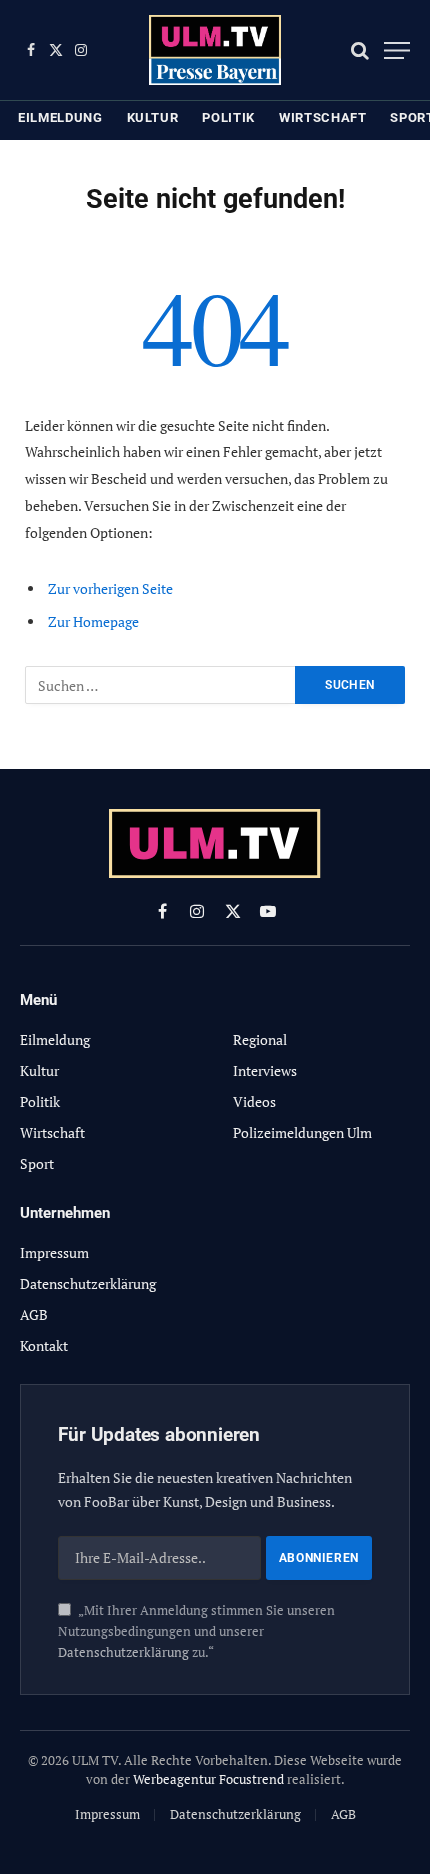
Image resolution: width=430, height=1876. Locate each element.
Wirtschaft (323, 117)
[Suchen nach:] (161, 685)
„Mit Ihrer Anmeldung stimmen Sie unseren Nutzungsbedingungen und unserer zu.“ (196, 1632)
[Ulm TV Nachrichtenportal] (215, 50)
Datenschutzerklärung (123, 1652)
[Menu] (397, 50)
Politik (228, 117)
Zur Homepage (93, 621)
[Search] (360, 50)
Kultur (153, 117)
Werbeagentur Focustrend (208, 1779)
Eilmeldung (60, 117)
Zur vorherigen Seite (110, 588)
